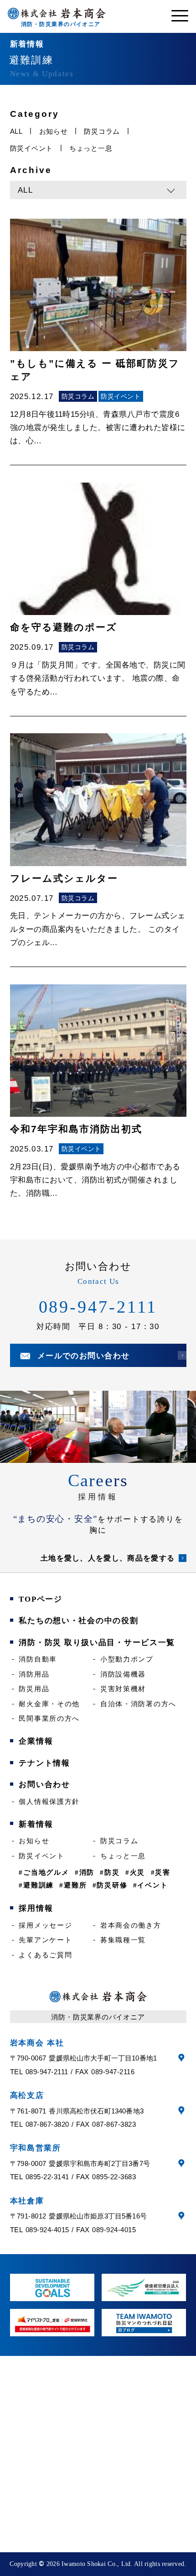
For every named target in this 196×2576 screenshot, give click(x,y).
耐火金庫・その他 (49, 1704)
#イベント (151, 1885)
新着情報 (36, 1824)
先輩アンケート (45, 1940)
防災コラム (102, 131)
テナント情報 (44, 1763)
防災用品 (34, 1689)
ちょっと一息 (91, 148)
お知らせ (54, 131)
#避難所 (73, 1885)
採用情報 (98, 1497)
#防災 (110, 1872)
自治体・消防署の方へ (138, 1704)
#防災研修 (110, 1885)
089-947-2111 (98, 1307)
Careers (98, 1480)
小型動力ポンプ (127, 1659)
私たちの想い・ (78, 1621)
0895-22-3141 (47, 2177)
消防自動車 (38, 1659)
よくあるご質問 (45, 1955)
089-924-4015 (47, 2230)
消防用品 (34, 1674)
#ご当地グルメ (44, 1872)
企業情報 (36, 1741)
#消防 (85, 1872)
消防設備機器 (123, 1674)
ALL (16, 131)
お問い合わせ (44, 1785)
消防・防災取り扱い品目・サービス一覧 (97, 1643)
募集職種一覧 (123, 1940)
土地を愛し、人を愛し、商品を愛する (108, 1558)
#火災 (135, 1872)
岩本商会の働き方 (131, 1925)
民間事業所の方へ (49, 1718)
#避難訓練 (36, 1885)
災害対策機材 (123, 1689)
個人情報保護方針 (49, 1801)
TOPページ (40, 1599)
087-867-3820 (47, 2124)
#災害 (161, 1872)
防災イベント (32, 148)
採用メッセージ (45, 1925)
